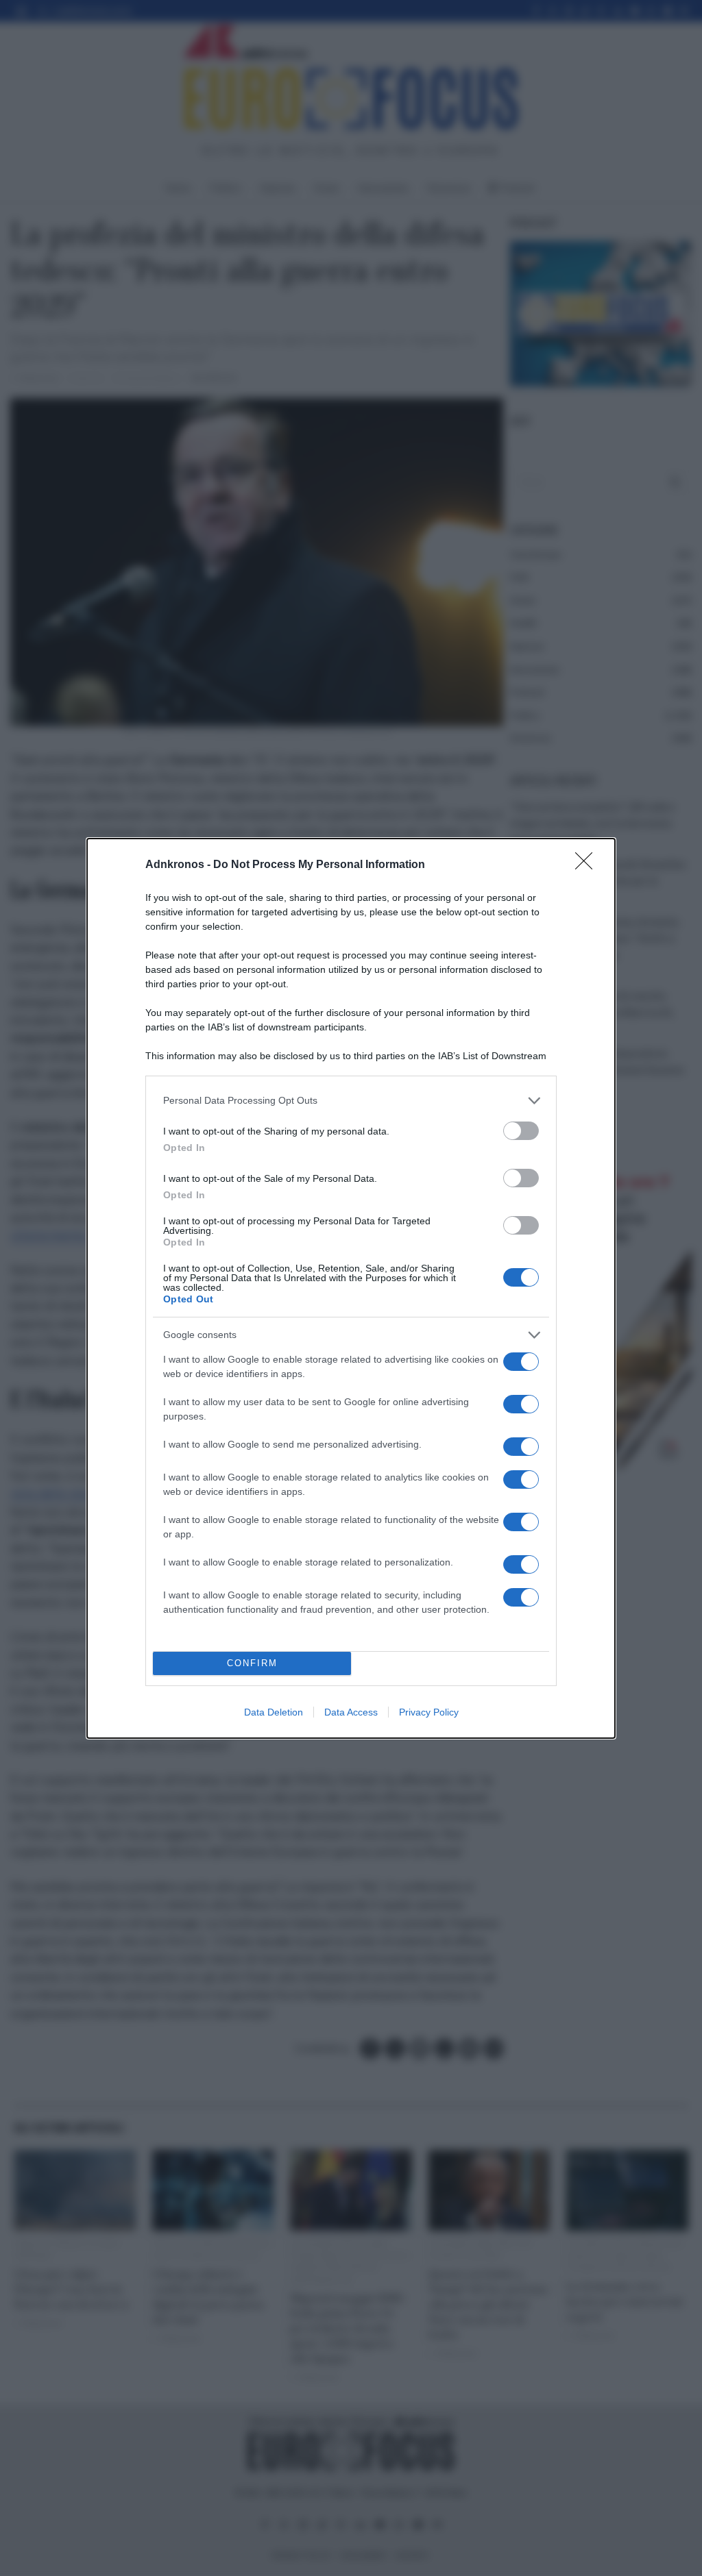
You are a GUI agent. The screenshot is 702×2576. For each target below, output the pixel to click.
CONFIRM (252, 1663)
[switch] (521, 1131)
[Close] (588, 865)
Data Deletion (274, 1712)
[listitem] (351, 1101)
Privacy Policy (429, 1712)
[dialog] (351, 1288)
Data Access (351, 1712)
